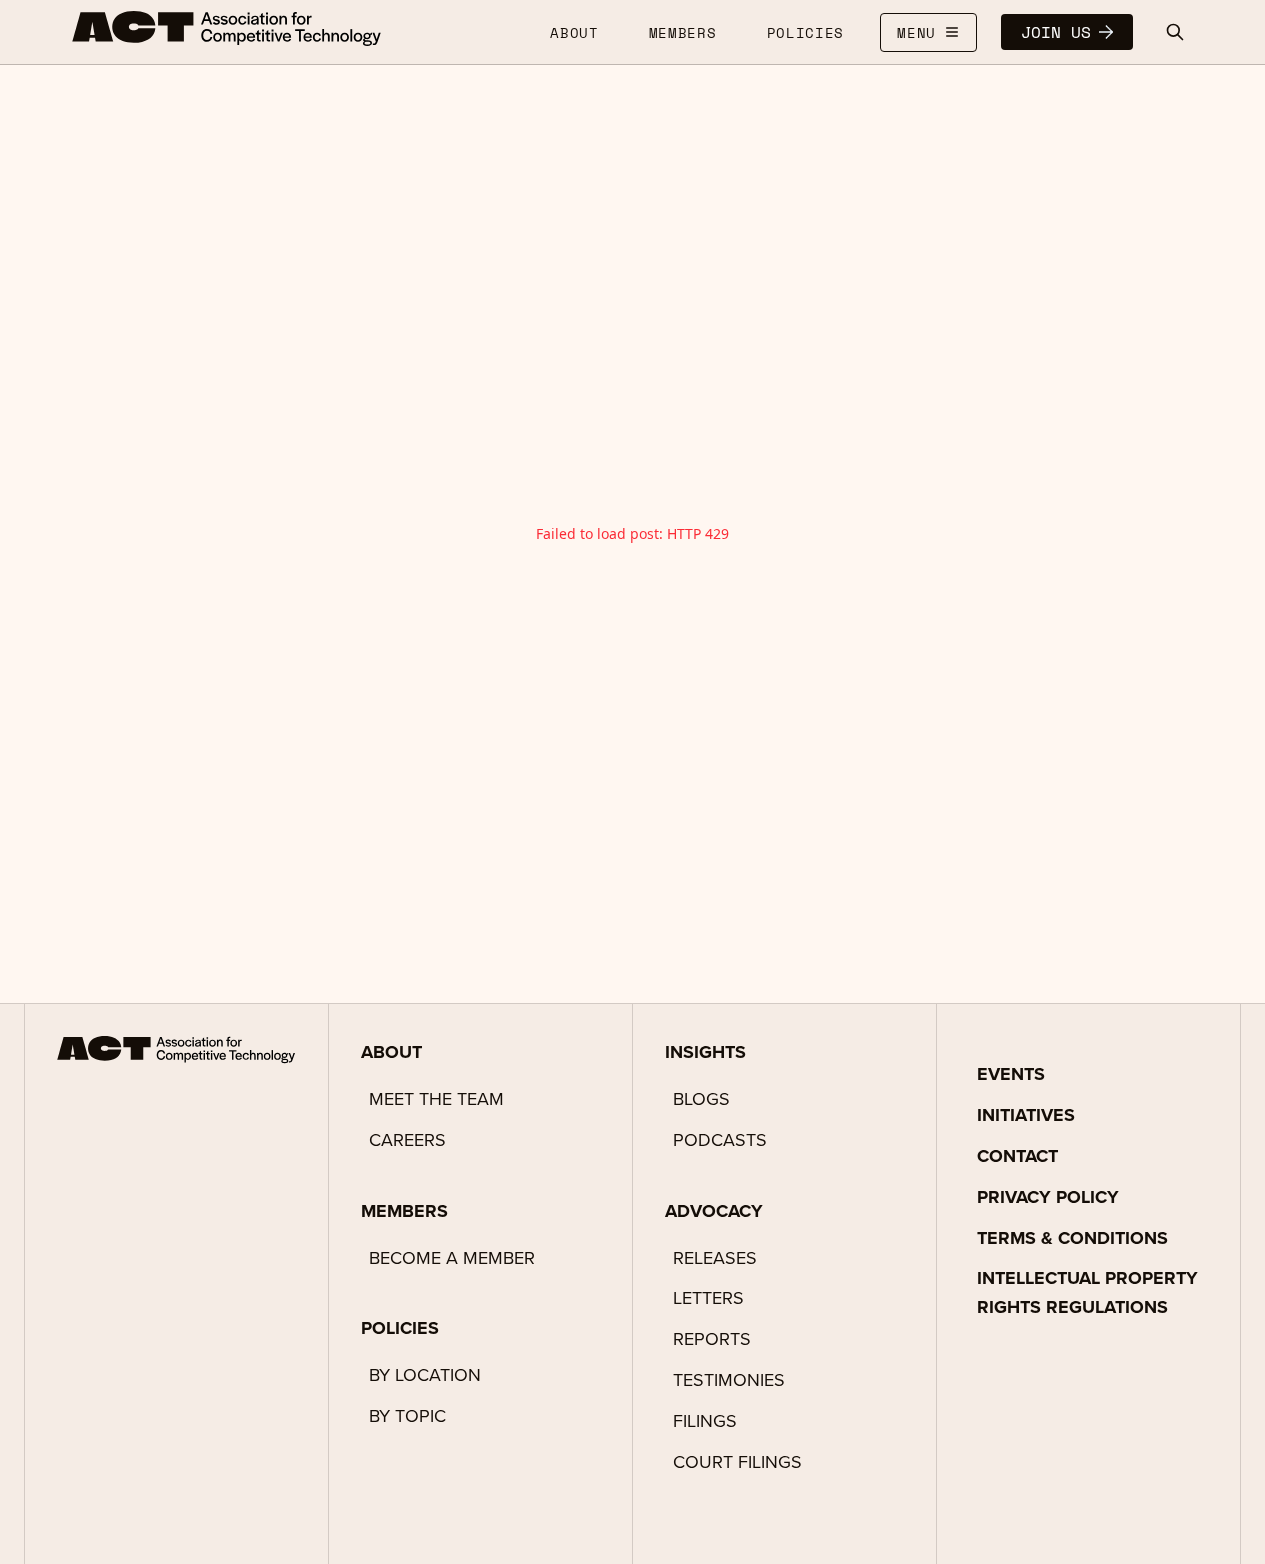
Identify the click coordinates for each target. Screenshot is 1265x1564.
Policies (400, 1328)
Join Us (1056, 32)
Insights (705, 1052)
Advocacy (714, 1211)
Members (404, 1211)
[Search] (1175, 32)
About (391, 1052)
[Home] (227, 29)
